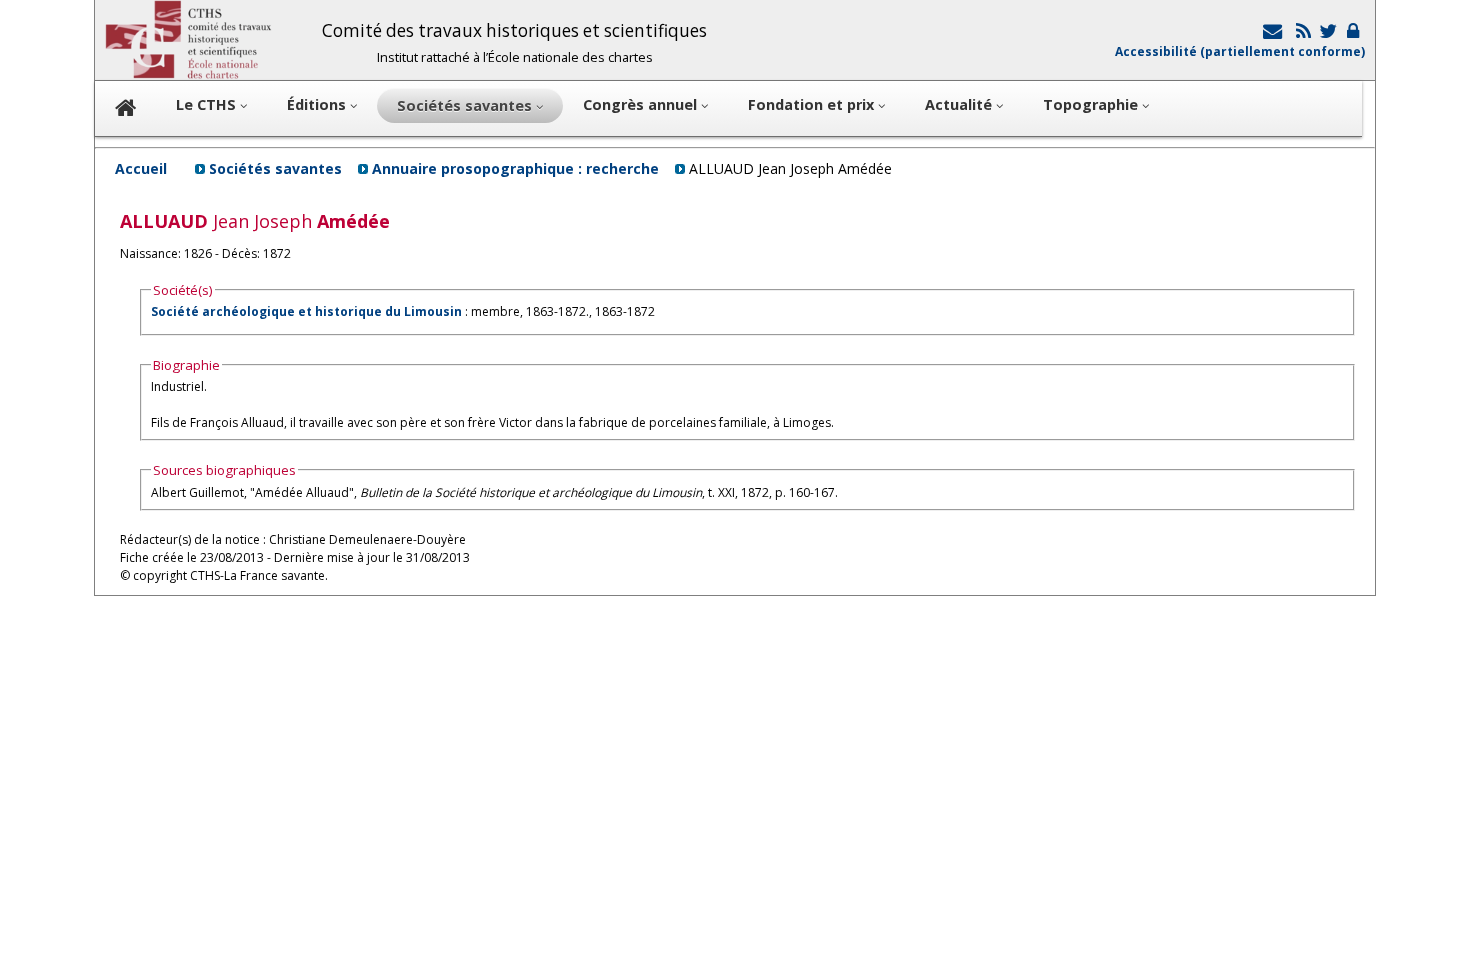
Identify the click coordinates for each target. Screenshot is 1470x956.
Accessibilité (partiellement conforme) (1240, 51)
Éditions (318, 104)
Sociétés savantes (275, 168)
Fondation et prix (813, 104)
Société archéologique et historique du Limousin (306, 311)
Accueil (141, 168)
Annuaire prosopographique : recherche (515, 168)
